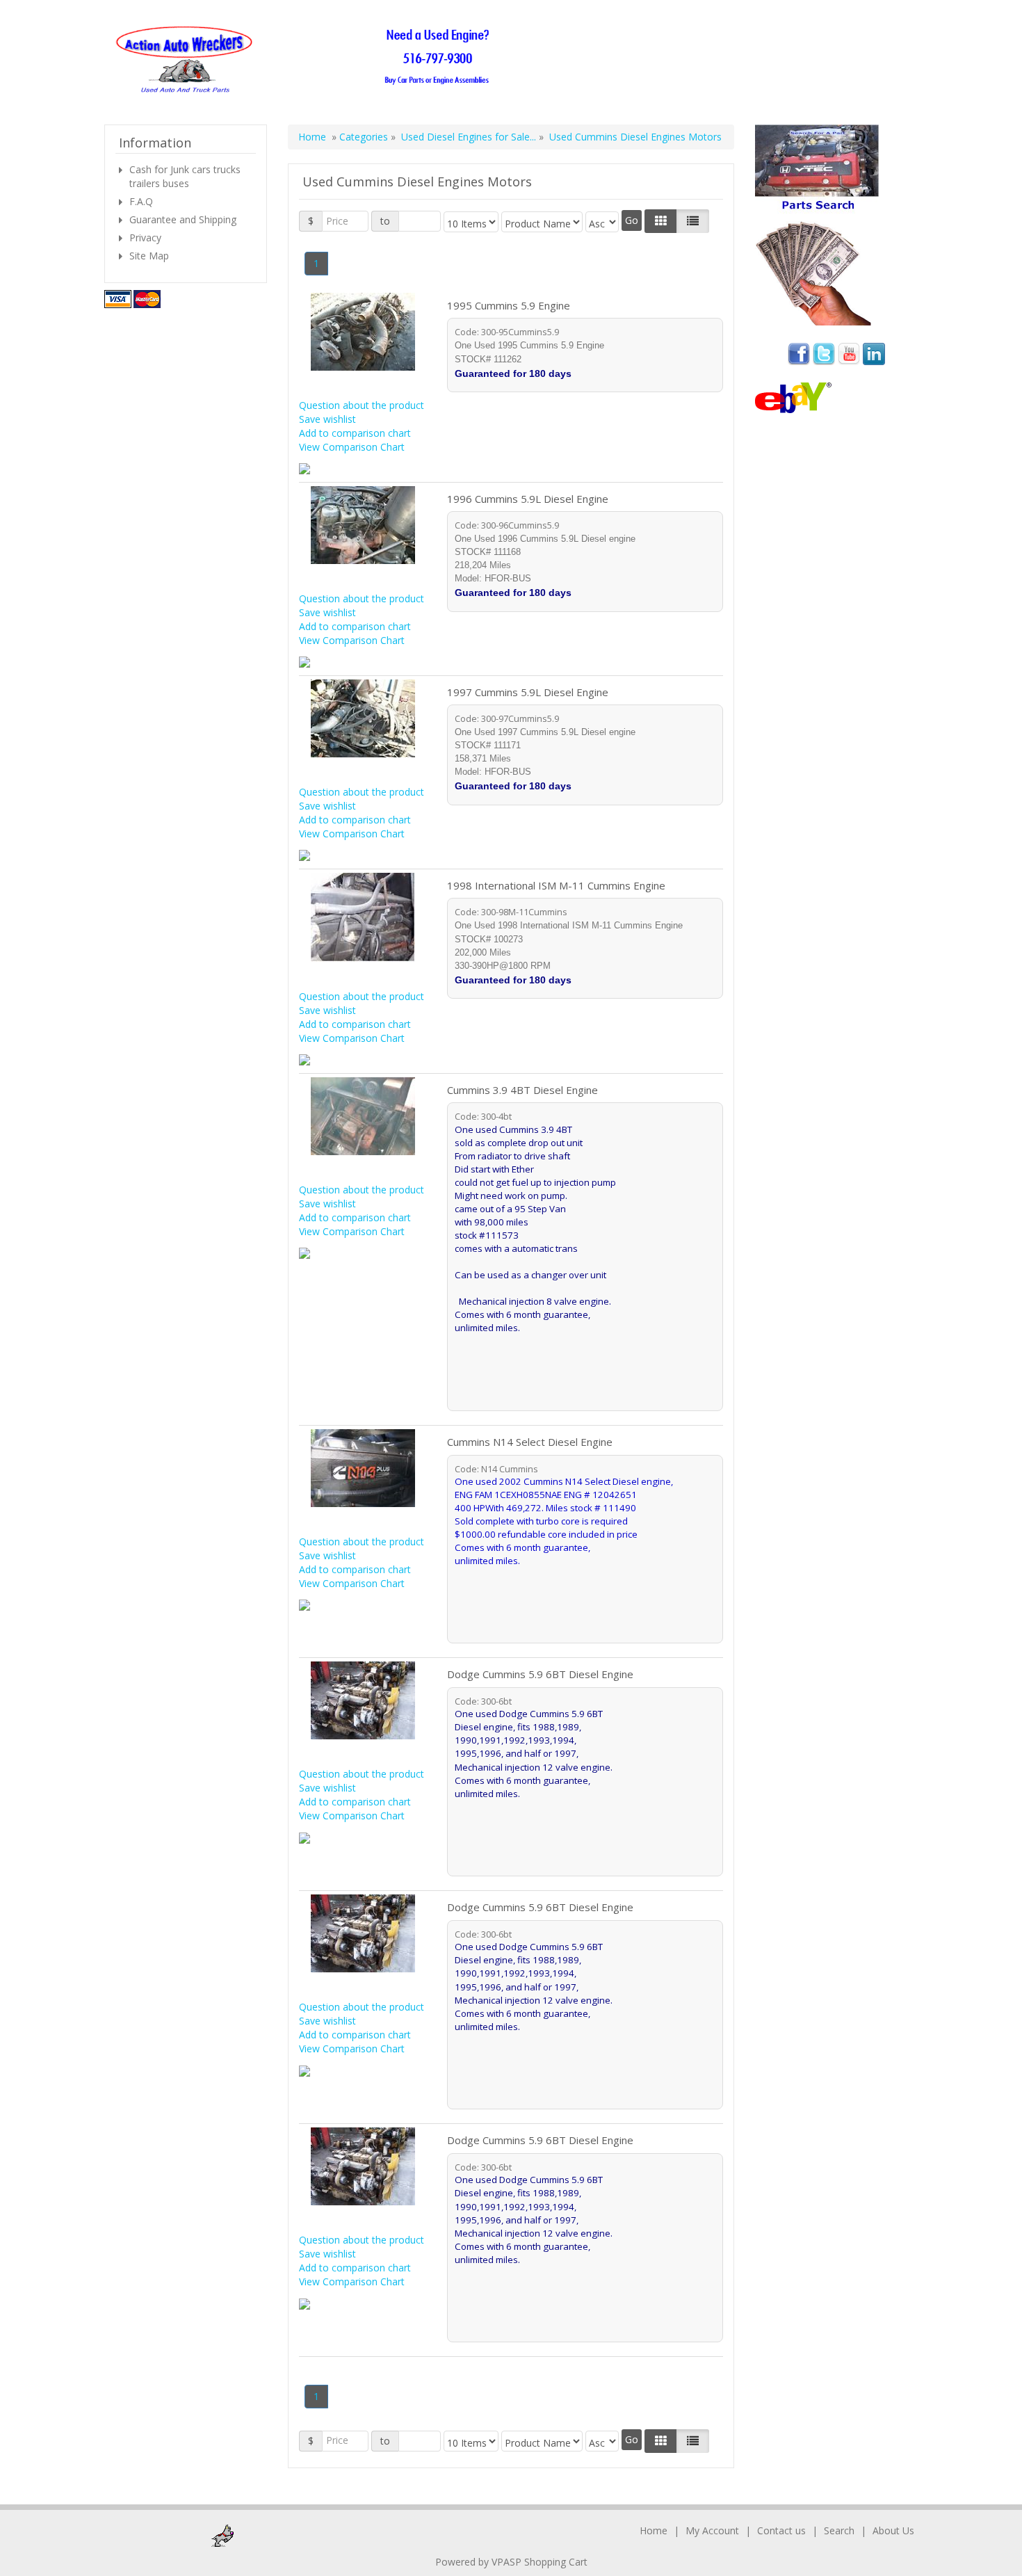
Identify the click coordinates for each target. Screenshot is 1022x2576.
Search (839, 2530)
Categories (365, 137)
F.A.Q (141, 201)
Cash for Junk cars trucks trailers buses (185, 176)
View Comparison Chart (352, 447)
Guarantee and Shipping (183, 219)
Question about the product (362, 405)
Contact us (781, 2530)
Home (312, 137)
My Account (712, 2530)
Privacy (145, 238)
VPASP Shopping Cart (540, 2562)
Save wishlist (327, 419)
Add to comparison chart (355, 433)
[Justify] (693, 221)
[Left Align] (661, 221)
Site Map (149, 256)
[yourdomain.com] (307, 60)
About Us (893, 2530)
